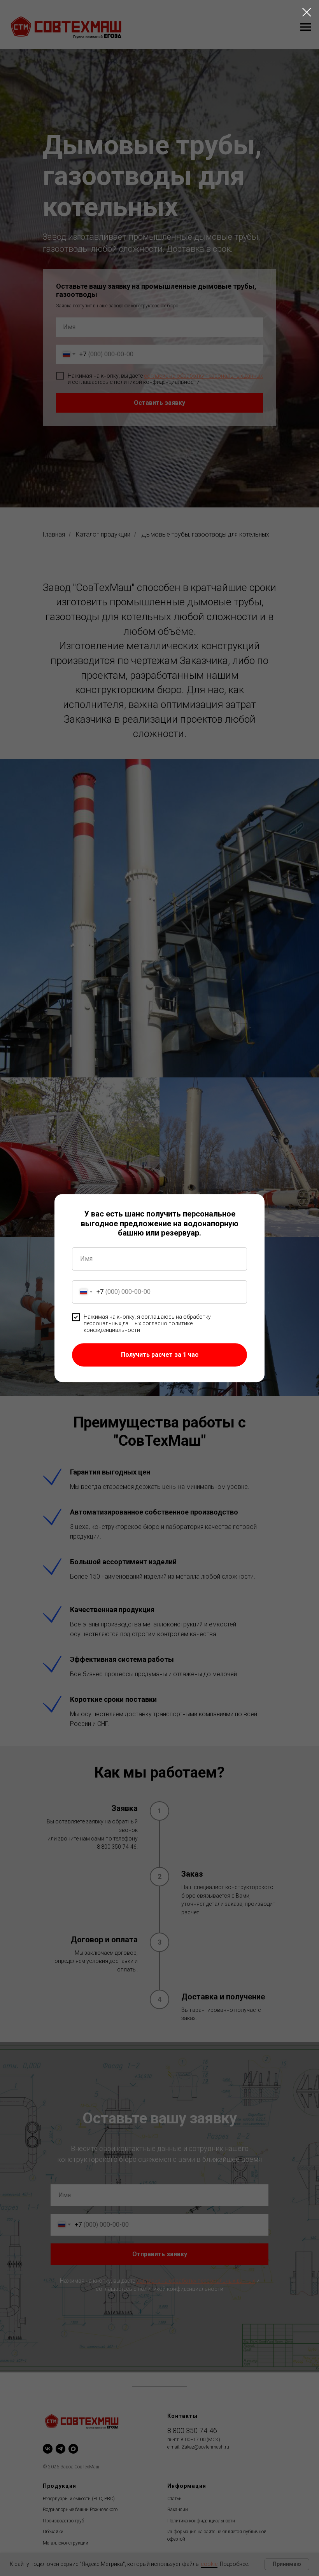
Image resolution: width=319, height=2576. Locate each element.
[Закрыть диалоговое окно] (307, 12)
